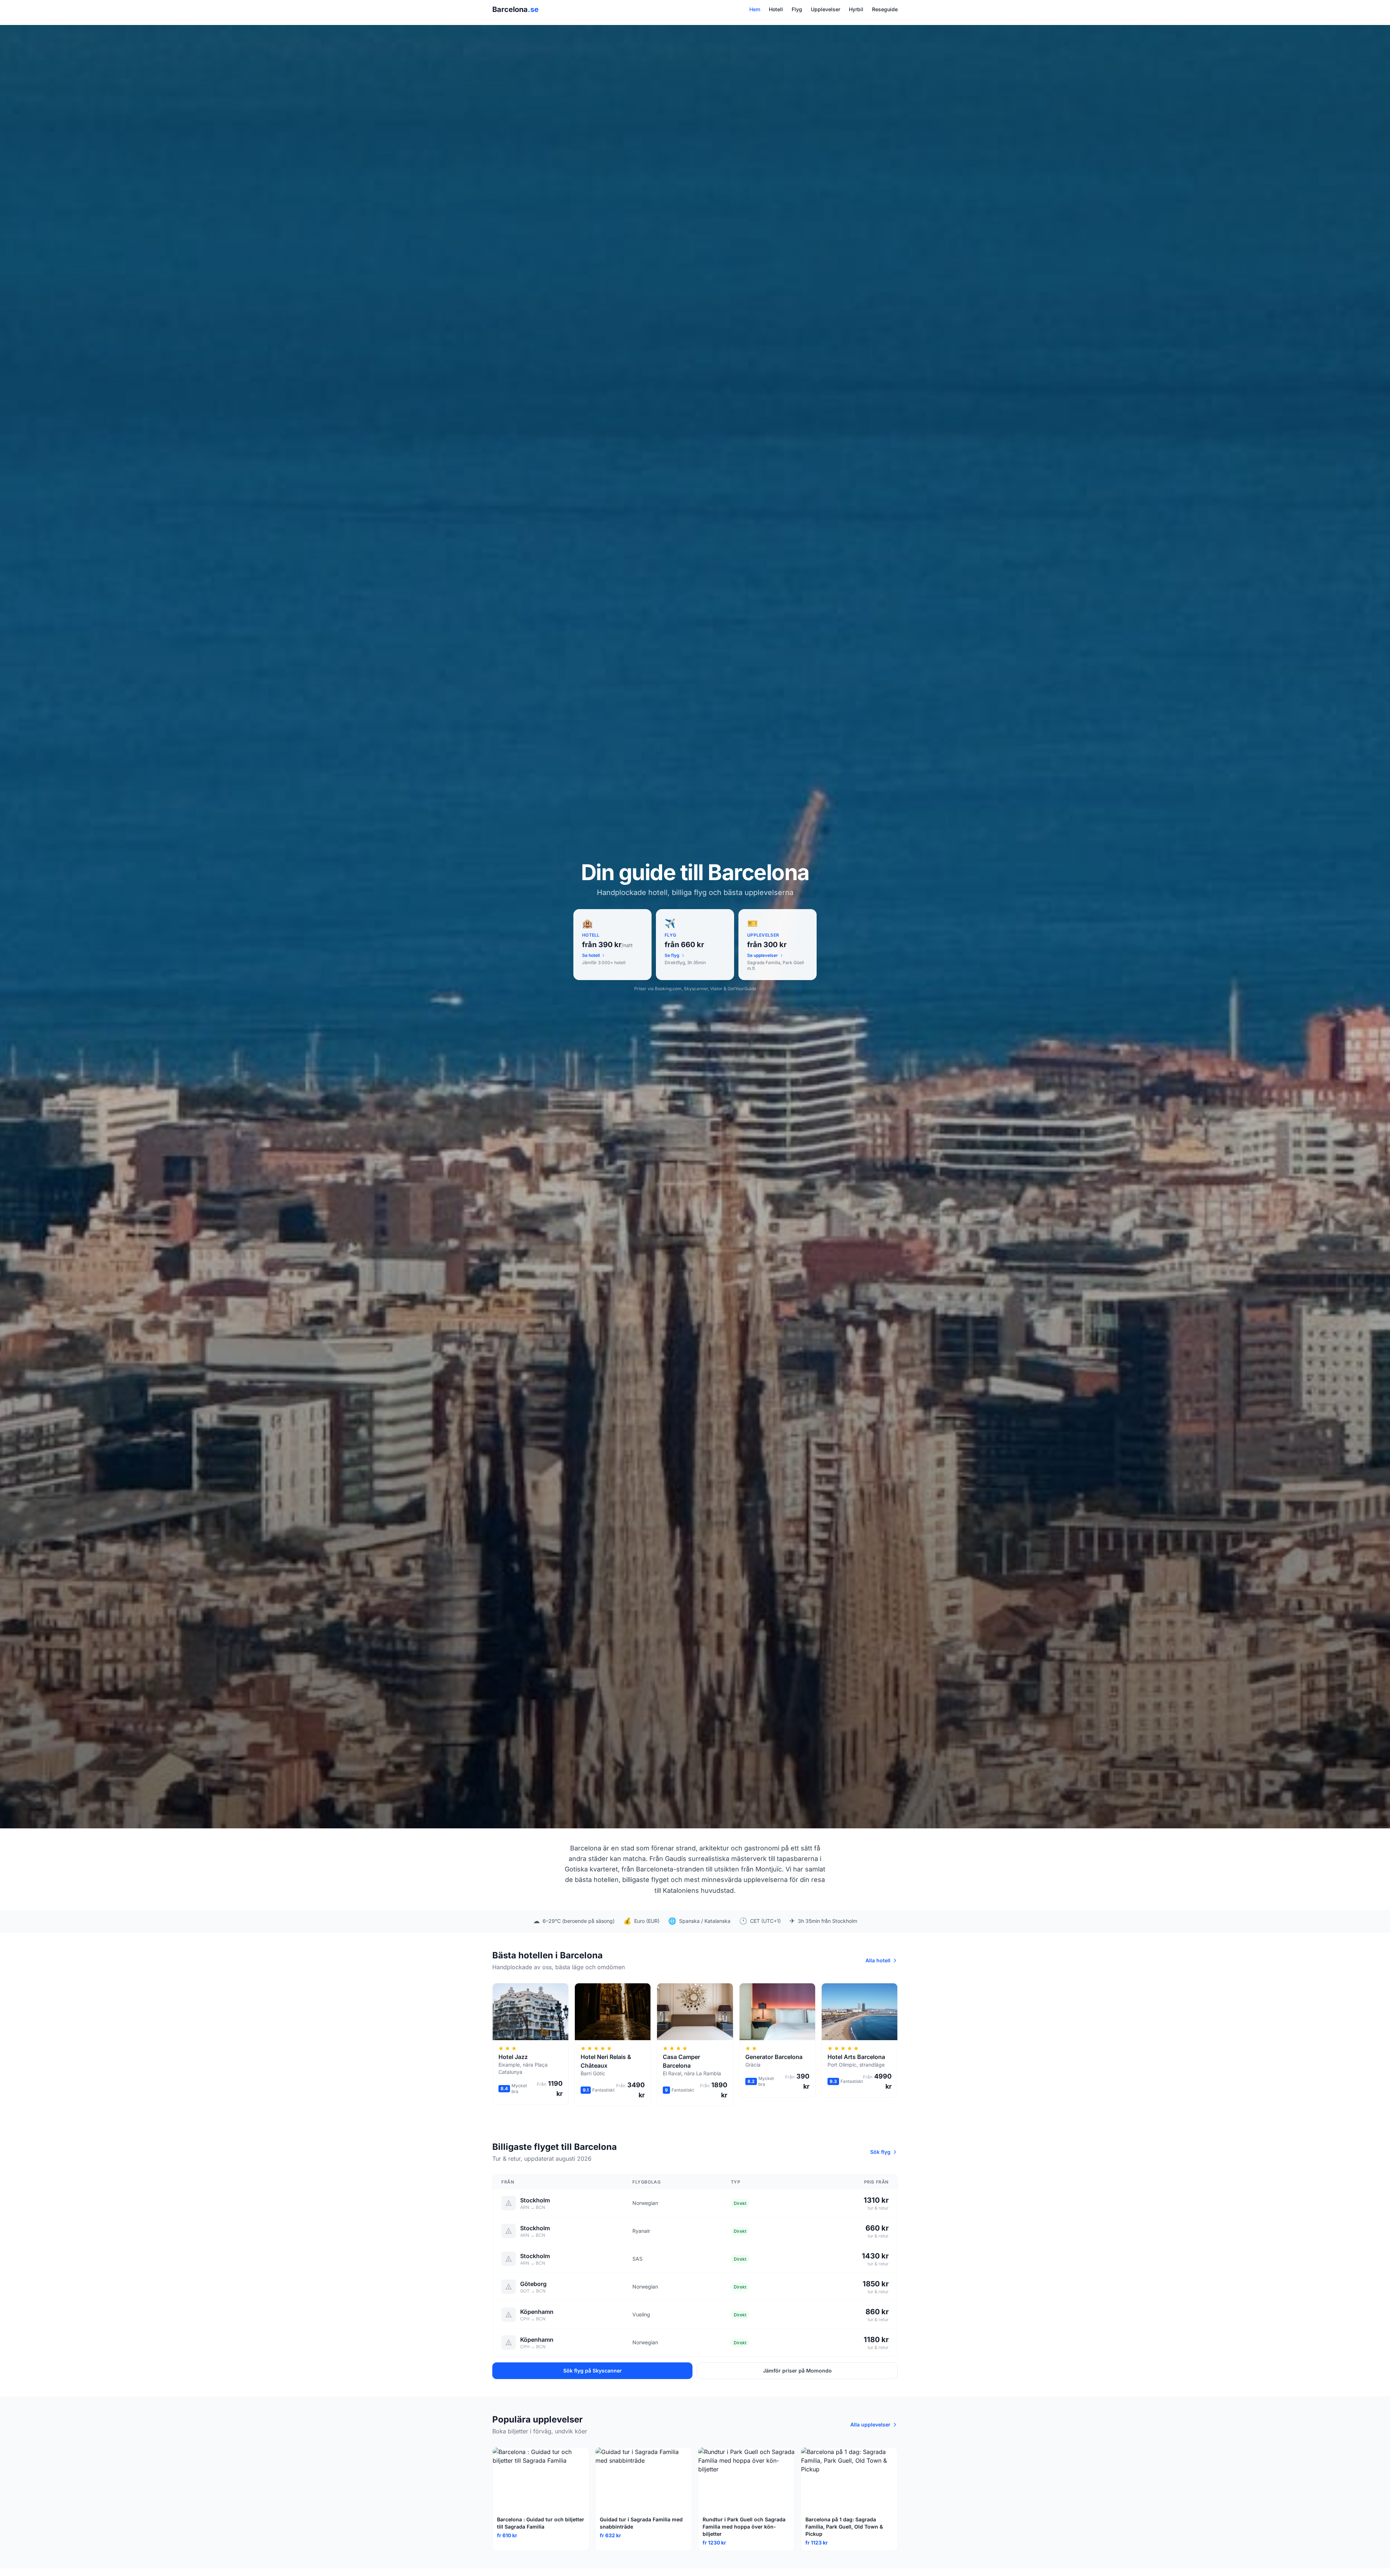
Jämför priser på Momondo (797, 2371)
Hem (755, 9)
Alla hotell (878, 1960)
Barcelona (515, 9)
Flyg (797, 9)
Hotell (776, 9)
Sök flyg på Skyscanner (593, 2371)
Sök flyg (880, 2152)
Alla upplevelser (870, 2424)
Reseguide (885, 9)
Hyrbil (856, 9)
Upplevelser (825, 9)
